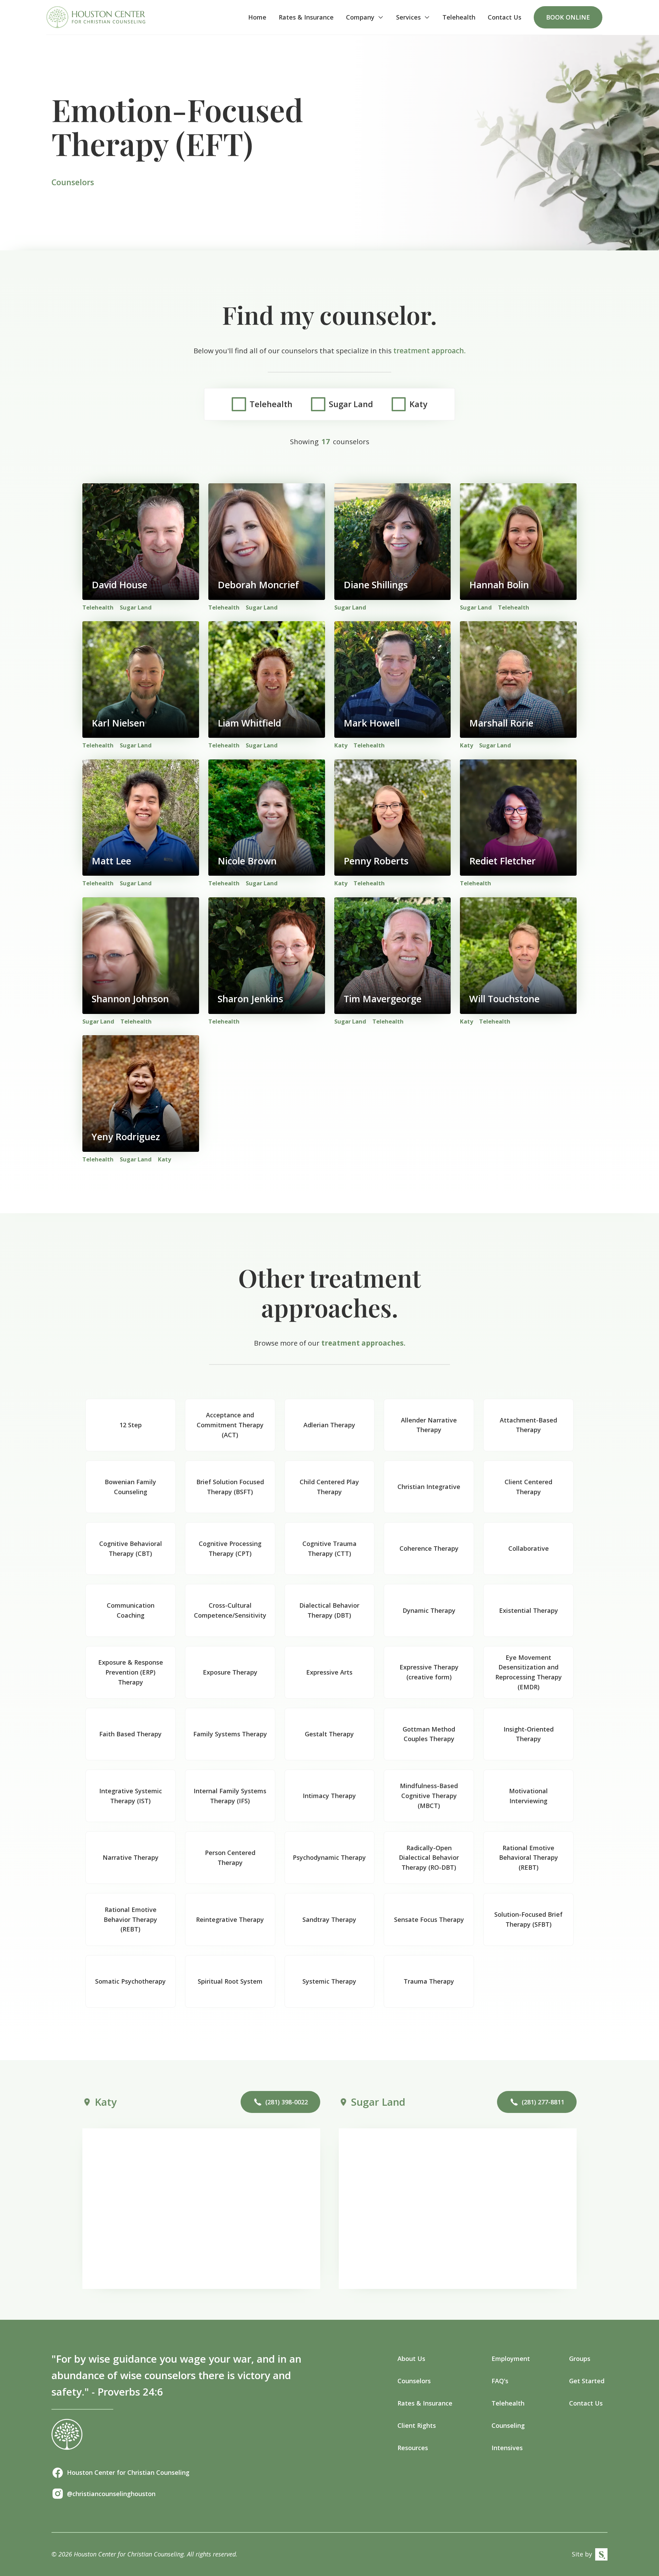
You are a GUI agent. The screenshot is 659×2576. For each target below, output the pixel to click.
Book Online (568, 17)
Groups (580, 2359)
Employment (511, 2359)
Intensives (507, 2448)
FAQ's (500, 2381)
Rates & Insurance (306, 17)
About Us (411, 2359)
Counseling (508, 2425)
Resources (413, 2448)
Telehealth (459, 17)
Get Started (587, 2381)
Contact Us (505, 17)
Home (257, 17)
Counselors (414, 2381)
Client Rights (417, 2425)
